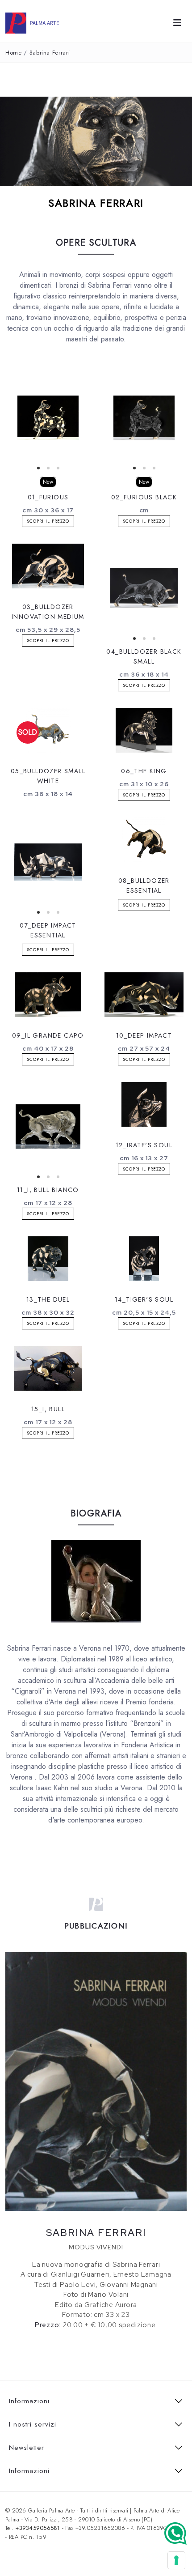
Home (14, 53)
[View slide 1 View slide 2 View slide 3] (48, 418)
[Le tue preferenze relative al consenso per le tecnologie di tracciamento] (176, 2560)
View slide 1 (38, 468)
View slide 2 (48, 468)
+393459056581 (38, 2528)
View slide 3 (58, 468)
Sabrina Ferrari (50, 53)
